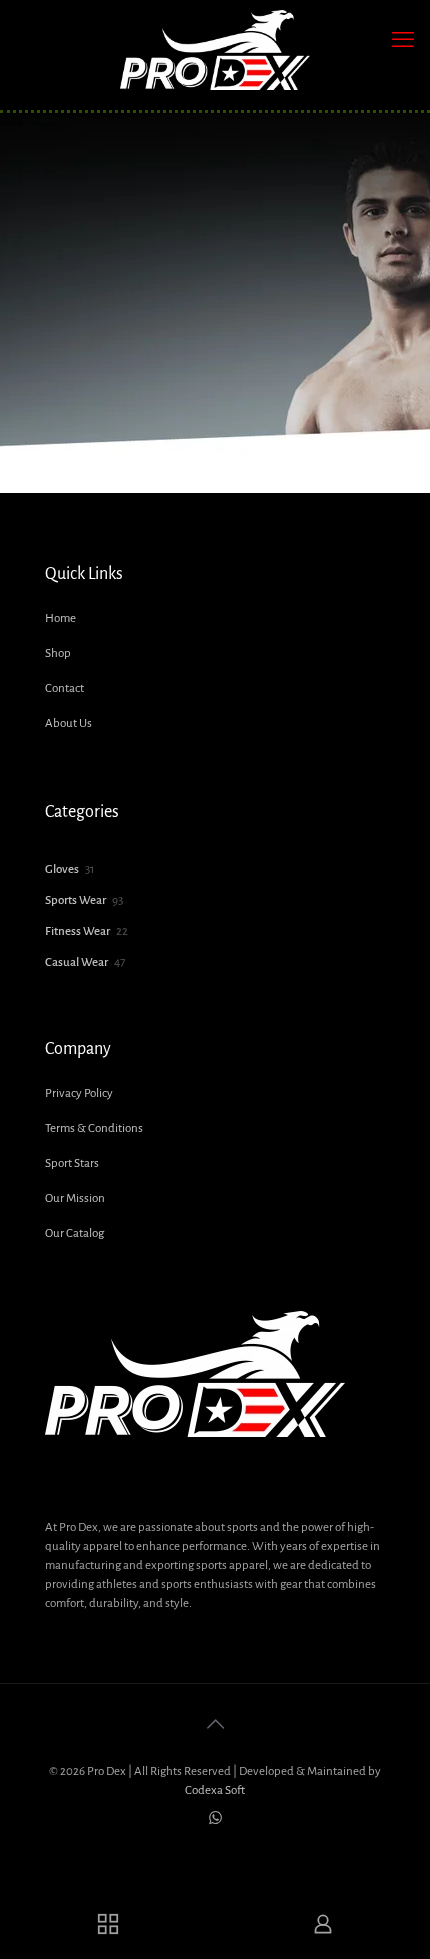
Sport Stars (72, 1163)
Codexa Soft (215, 1790)
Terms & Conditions (94, 1128)
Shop (58, 653)
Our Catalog (74, 1233)
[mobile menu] (403, 40)
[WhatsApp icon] (215, 1818)
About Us (68, 723)
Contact (64, 688)
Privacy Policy (79, 1093)
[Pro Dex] (215, 50)
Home (60, 618)
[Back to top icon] (215, 1725)
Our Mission (75, 1198)
